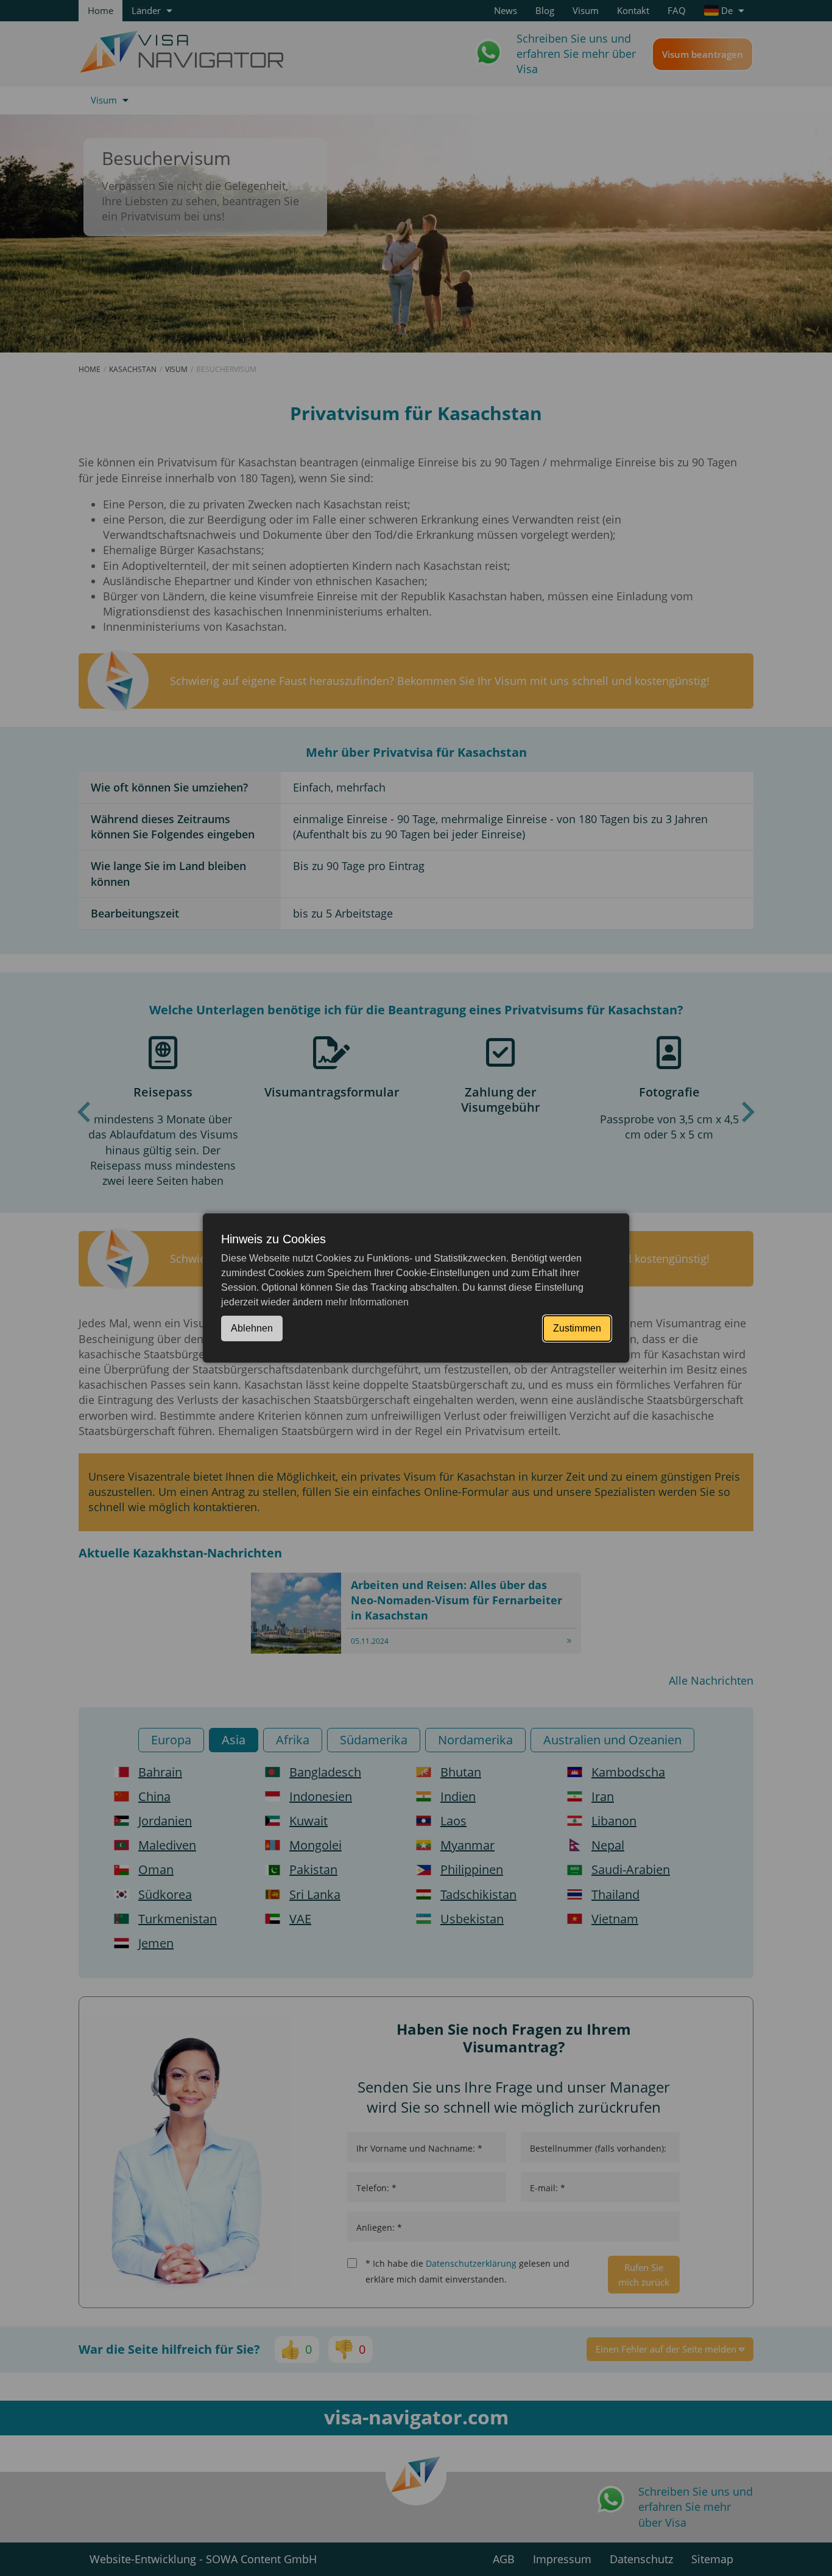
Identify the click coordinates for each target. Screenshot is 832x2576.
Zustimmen (577, 1328)
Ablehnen (252, 1328)
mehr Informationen (367, 1302)
